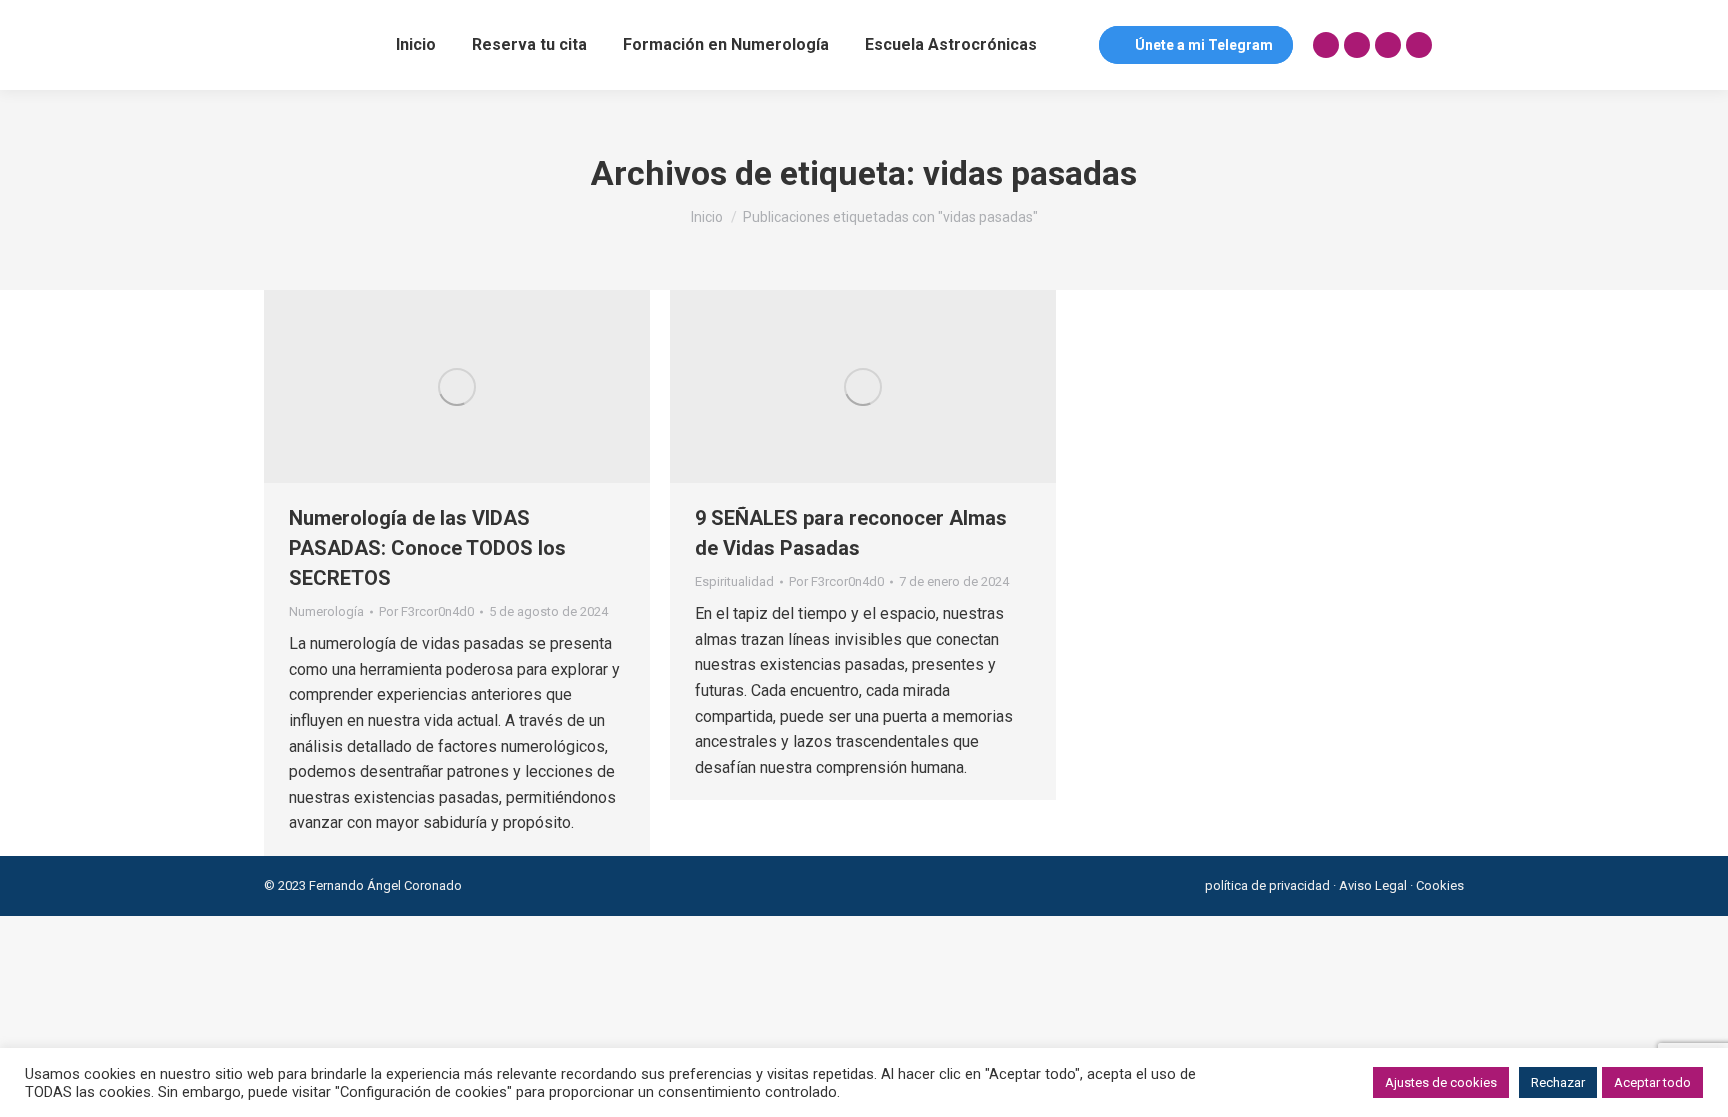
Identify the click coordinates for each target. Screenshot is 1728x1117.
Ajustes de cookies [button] (1441, 1082)
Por (426, 611)
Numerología (326, 611)
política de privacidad (1267, 885)
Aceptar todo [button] (1652, 1082)
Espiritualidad (734, 581)
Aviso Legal (1373, 885)
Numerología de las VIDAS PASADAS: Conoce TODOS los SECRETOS (427, 548)
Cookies (1440, 885)
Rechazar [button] (1558, 1082)
